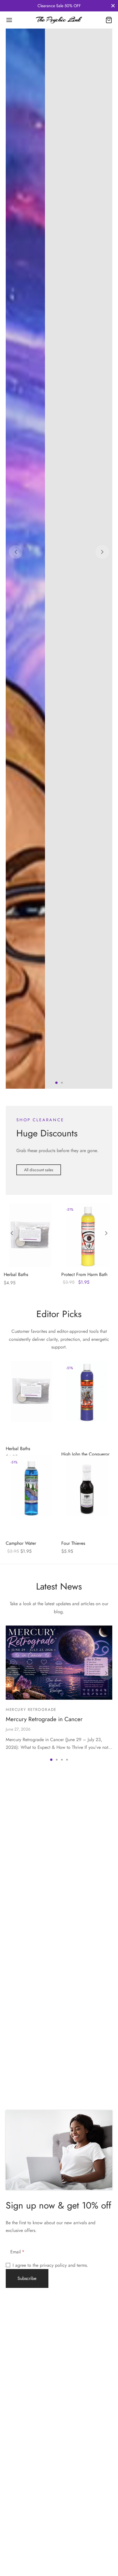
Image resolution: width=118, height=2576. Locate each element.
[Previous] (16, 924)
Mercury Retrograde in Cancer (44, 2462)
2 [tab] (62, 1826)
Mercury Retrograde (31, 2452)
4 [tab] (67, 2503)
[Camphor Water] (31, 2229)
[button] (39, 1913)
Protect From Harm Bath (84, 2018)
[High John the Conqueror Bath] (87, 2134)
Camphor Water (21, 2286)
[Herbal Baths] (30, 1978)
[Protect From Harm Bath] (88, 1978)
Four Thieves (73, 2286)
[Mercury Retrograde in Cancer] (59, 2406)
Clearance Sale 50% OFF (59, 6)
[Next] (102, 924)
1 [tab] (56, 1826)
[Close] (113, 6)
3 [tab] (62, 2503)
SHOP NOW (35, 937)
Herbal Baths (16, 2018)
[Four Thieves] (87, 2229)
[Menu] (9, 20)
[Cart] (109, 20)
